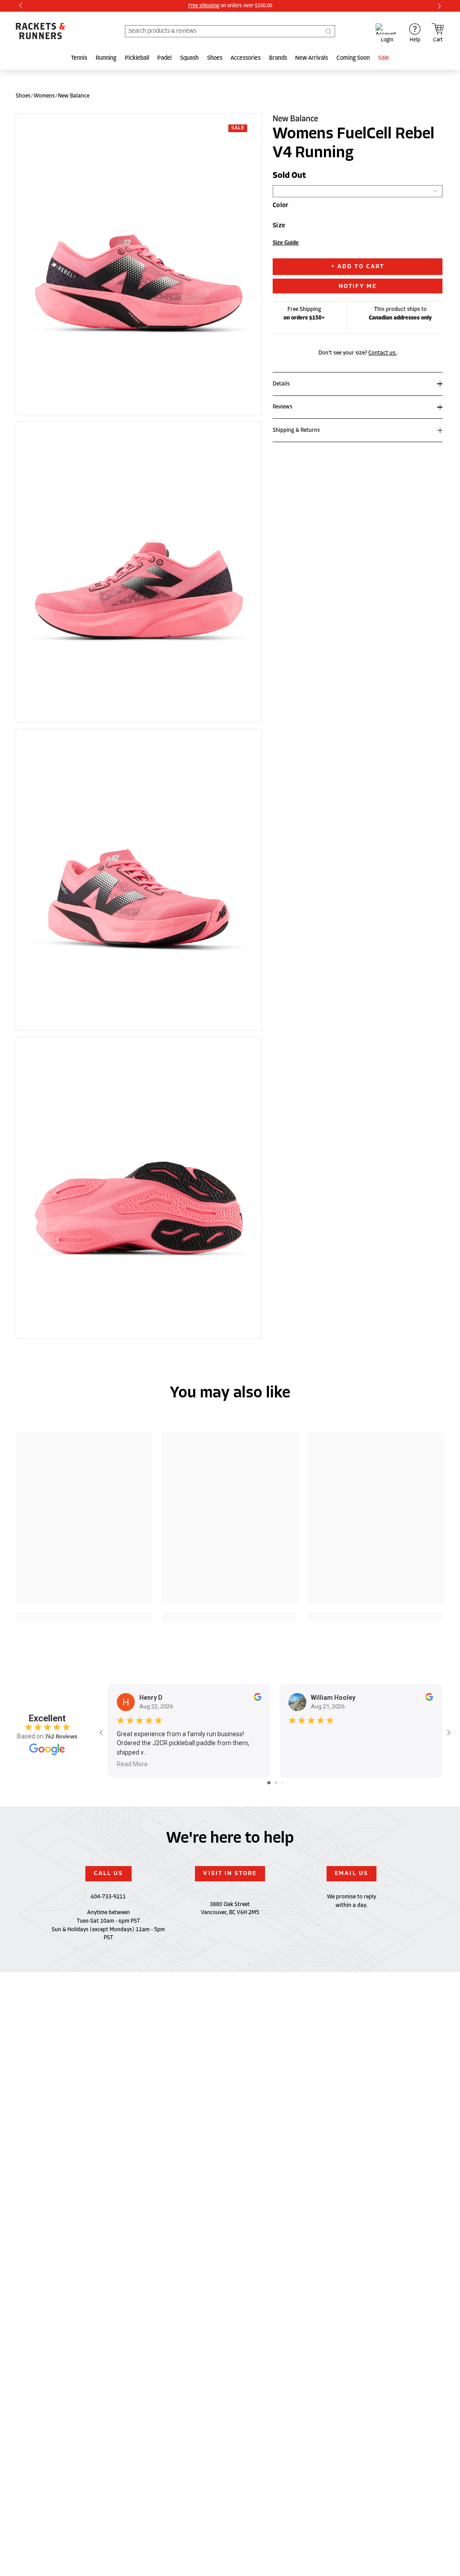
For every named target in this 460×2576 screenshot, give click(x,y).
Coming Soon (353, 58)
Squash (189, 58)
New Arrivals (312, 58)
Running (106, 58)
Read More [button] (132, 1764)
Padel (164, 58)
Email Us (352, 1873)
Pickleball (137, 58)
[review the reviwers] (258, 1699)
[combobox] (230, 31)
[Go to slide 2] (276, 1783)
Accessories (245, 58)
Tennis (79, 58)
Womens (44, 96)
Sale (384, 58)
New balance (74, 96)
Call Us (109, 1873)
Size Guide (286, 243)
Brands (278, 58)
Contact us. (383, 353)
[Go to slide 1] (269, 1783)
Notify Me (358, 286)
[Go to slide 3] (282, 1783)
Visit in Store (230, 1873)
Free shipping (204, 5)
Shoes (215, 58)
